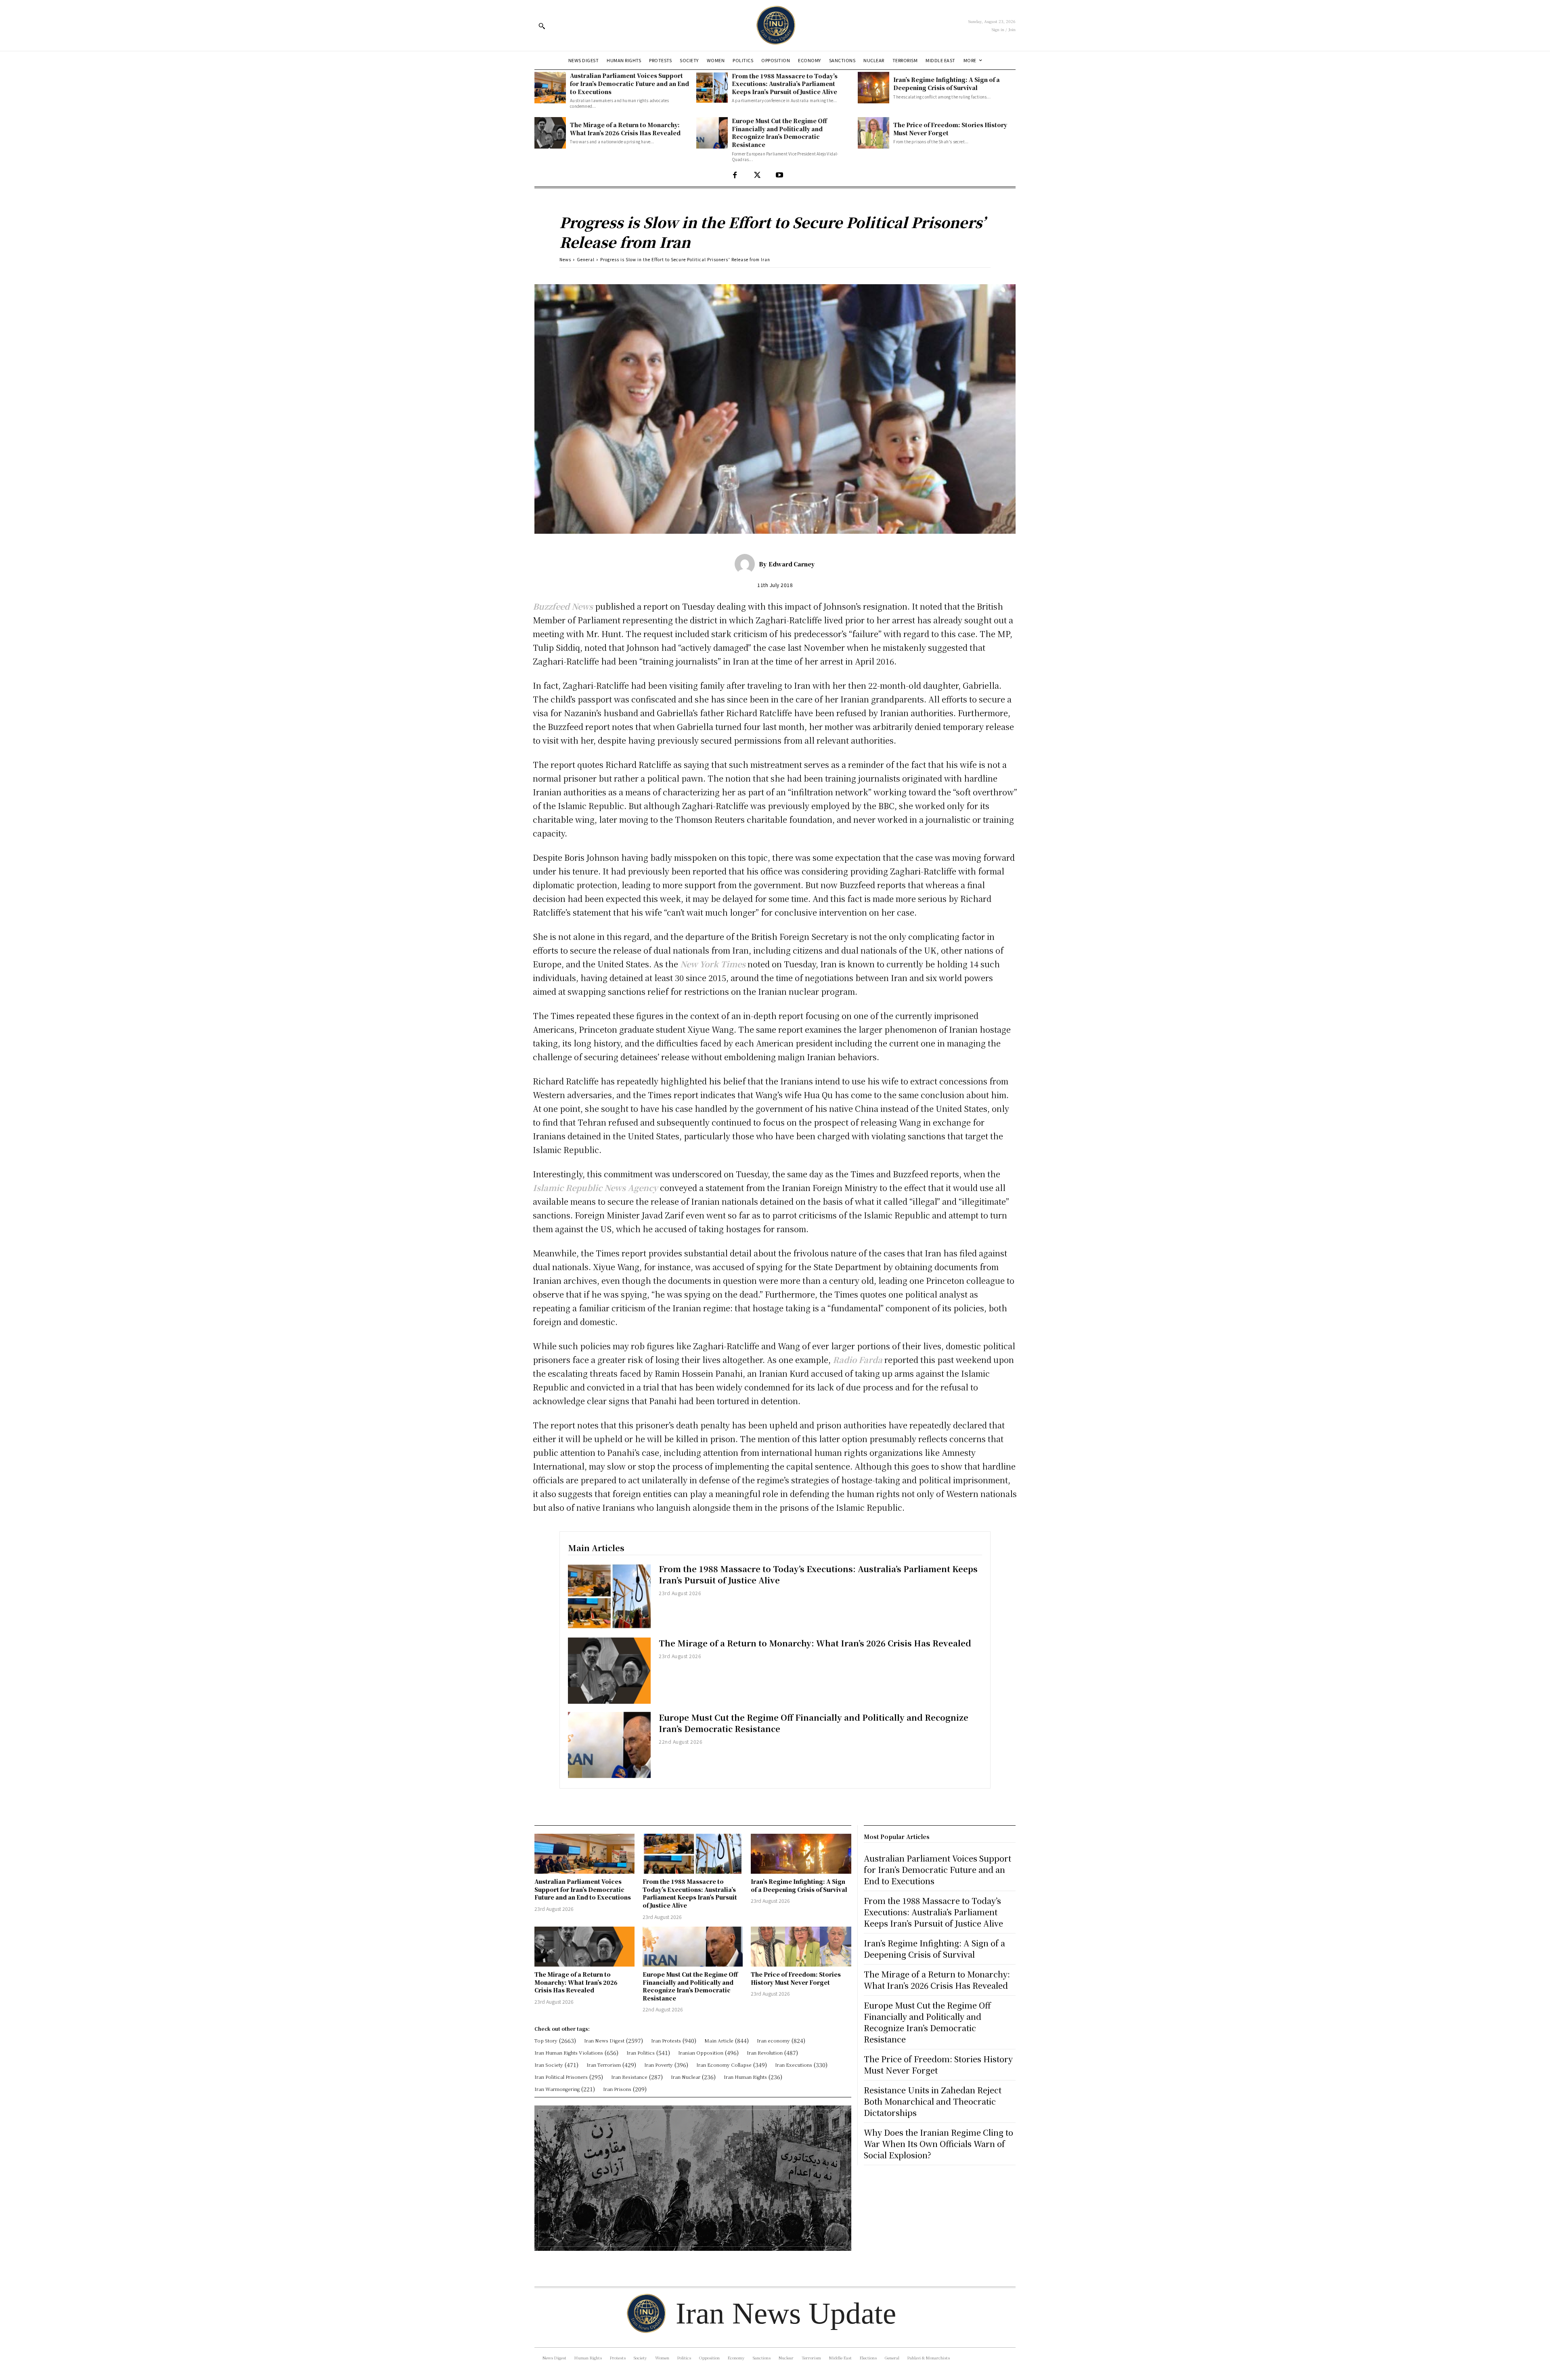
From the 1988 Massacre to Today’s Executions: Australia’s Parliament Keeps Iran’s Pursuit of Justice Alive (785, 84)
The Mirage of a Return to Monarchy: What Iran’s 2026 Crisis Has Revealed (625, 129)
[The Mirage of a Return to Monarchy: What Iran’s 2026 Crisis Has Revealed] (550, 133)
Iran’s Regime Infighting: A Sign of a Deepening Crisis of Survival (947, 84)
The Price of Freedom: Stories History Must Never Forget (950, 129)
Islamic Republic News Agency (596, 1188)
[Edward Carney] (747, 564)
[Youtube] (779, 175)
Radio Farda (858, 1360)
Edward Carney (792, 564)
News (565, 259)
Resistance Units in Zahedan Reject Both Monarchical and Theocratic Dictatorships (933, 2101)
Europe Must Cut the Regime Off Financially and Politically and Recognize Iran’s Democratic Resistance (779, 133)
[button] (542, 26)
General (586, 259)
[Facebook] (735, 175)
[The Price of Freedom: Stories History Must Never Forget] (873, 133)
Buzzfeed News (563, 606)
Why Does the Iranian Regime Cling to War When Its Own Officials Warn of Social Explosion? (938, 2144)
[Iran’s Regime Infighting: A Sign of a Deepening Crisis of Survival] (873, 88)
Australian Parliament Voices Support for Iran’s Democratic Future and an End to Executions (629, 83)
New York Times (712, 964)
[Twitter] (757, 175)
